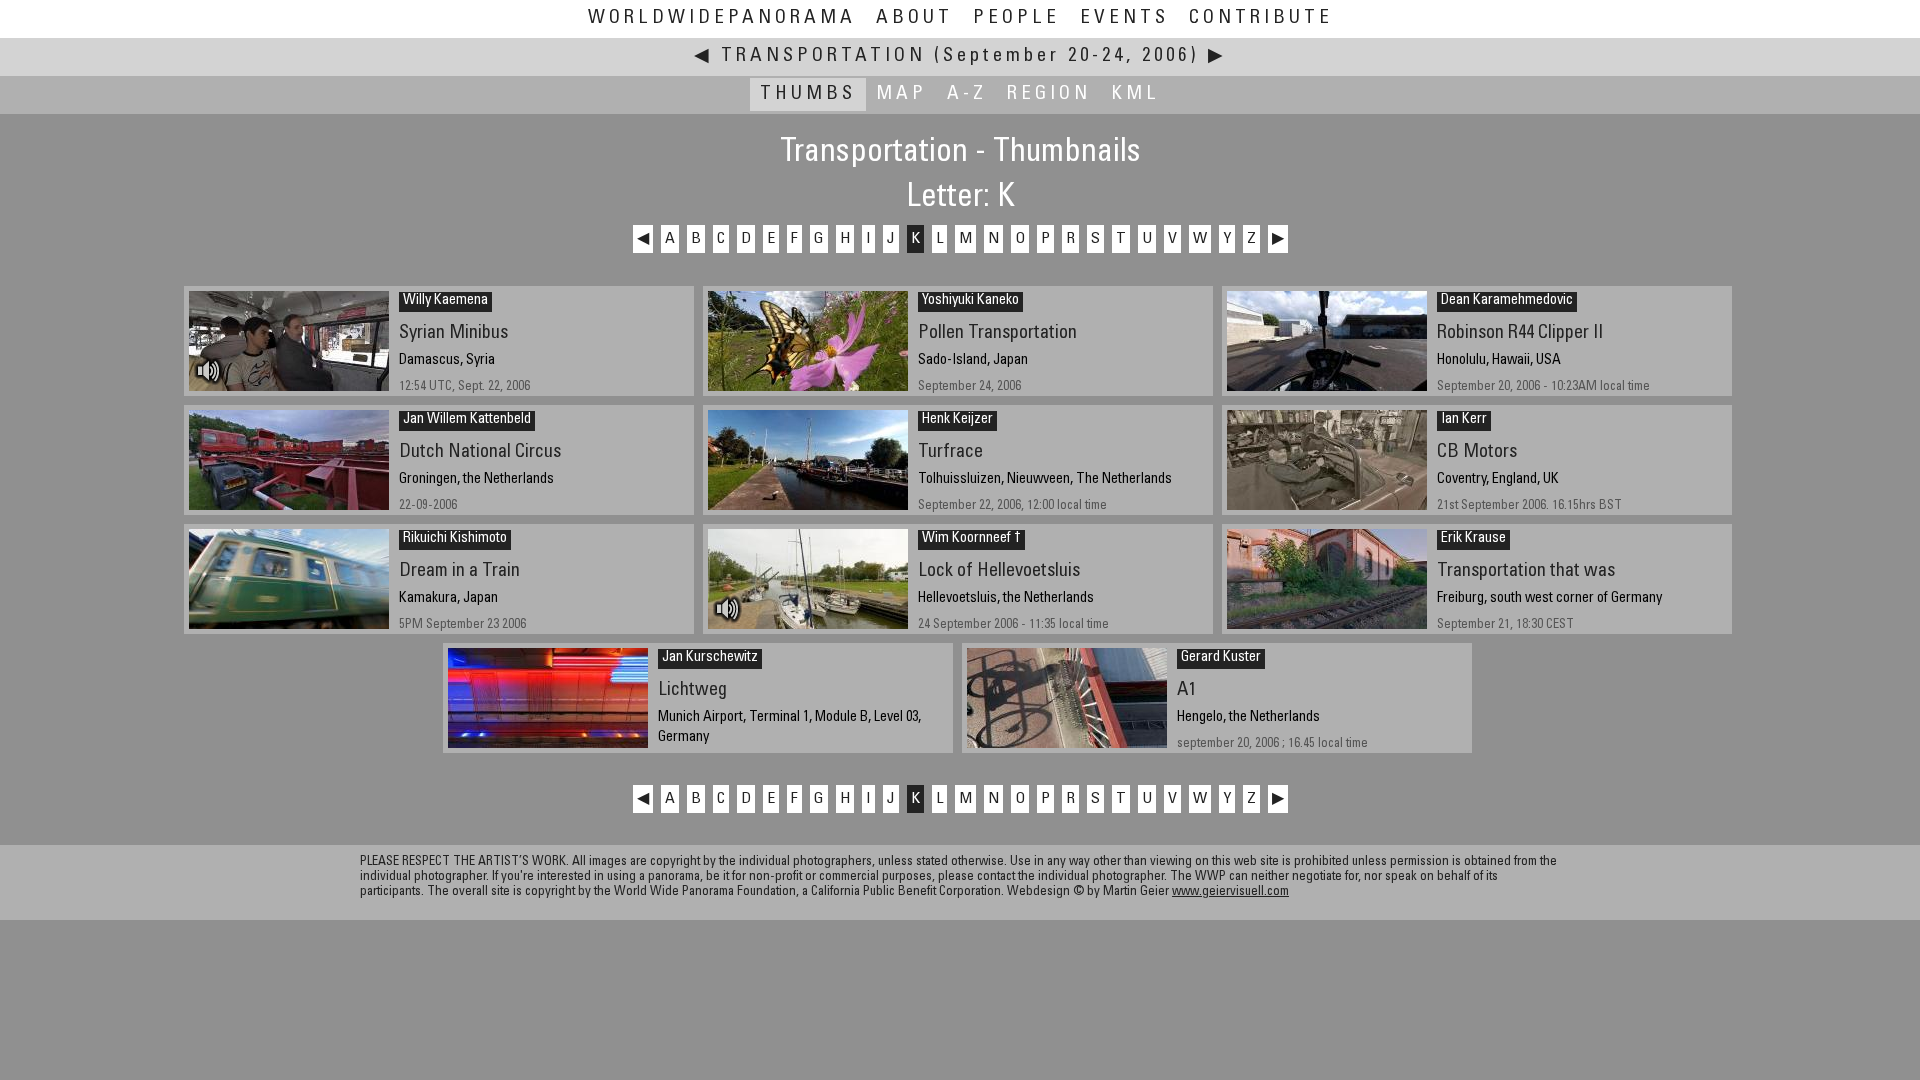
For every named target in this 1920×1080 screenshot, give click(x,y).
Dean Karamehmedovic (1507, 301)
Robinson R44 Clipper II (1520, 333)
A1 (1186, 690)
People (1016, 18)
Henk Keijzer (957, 420)
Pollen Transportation (997, 333)
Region (1049, 94)
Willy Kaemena (445, 301)
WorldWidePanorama (722, 18)
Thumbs (808, 94)
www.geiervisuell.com (1230, 892)
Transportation (823, 56)
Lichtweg (692, 690)
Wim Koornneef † (971, 539)
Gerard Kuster (1221, 658)
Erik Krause (1473, 539)
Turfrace (950, 452)
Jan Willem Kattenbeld (467, 420)
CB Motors (1477, 452)
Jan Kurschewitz (710, 658)
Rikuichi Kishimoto (455, 539)
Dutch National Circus (480, 452)
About (914, 18)
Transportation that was (1526, 571)
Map (901, 94)
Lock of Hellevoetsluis (999, 571)
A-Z (967, 94)
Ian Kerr (1464, 420)
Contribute (1261, 18)
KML (1135, 94)
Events (1124, 18)
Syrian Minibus (453, 333)
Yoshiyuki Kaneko (970, 301)
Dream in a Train (459, 571)
